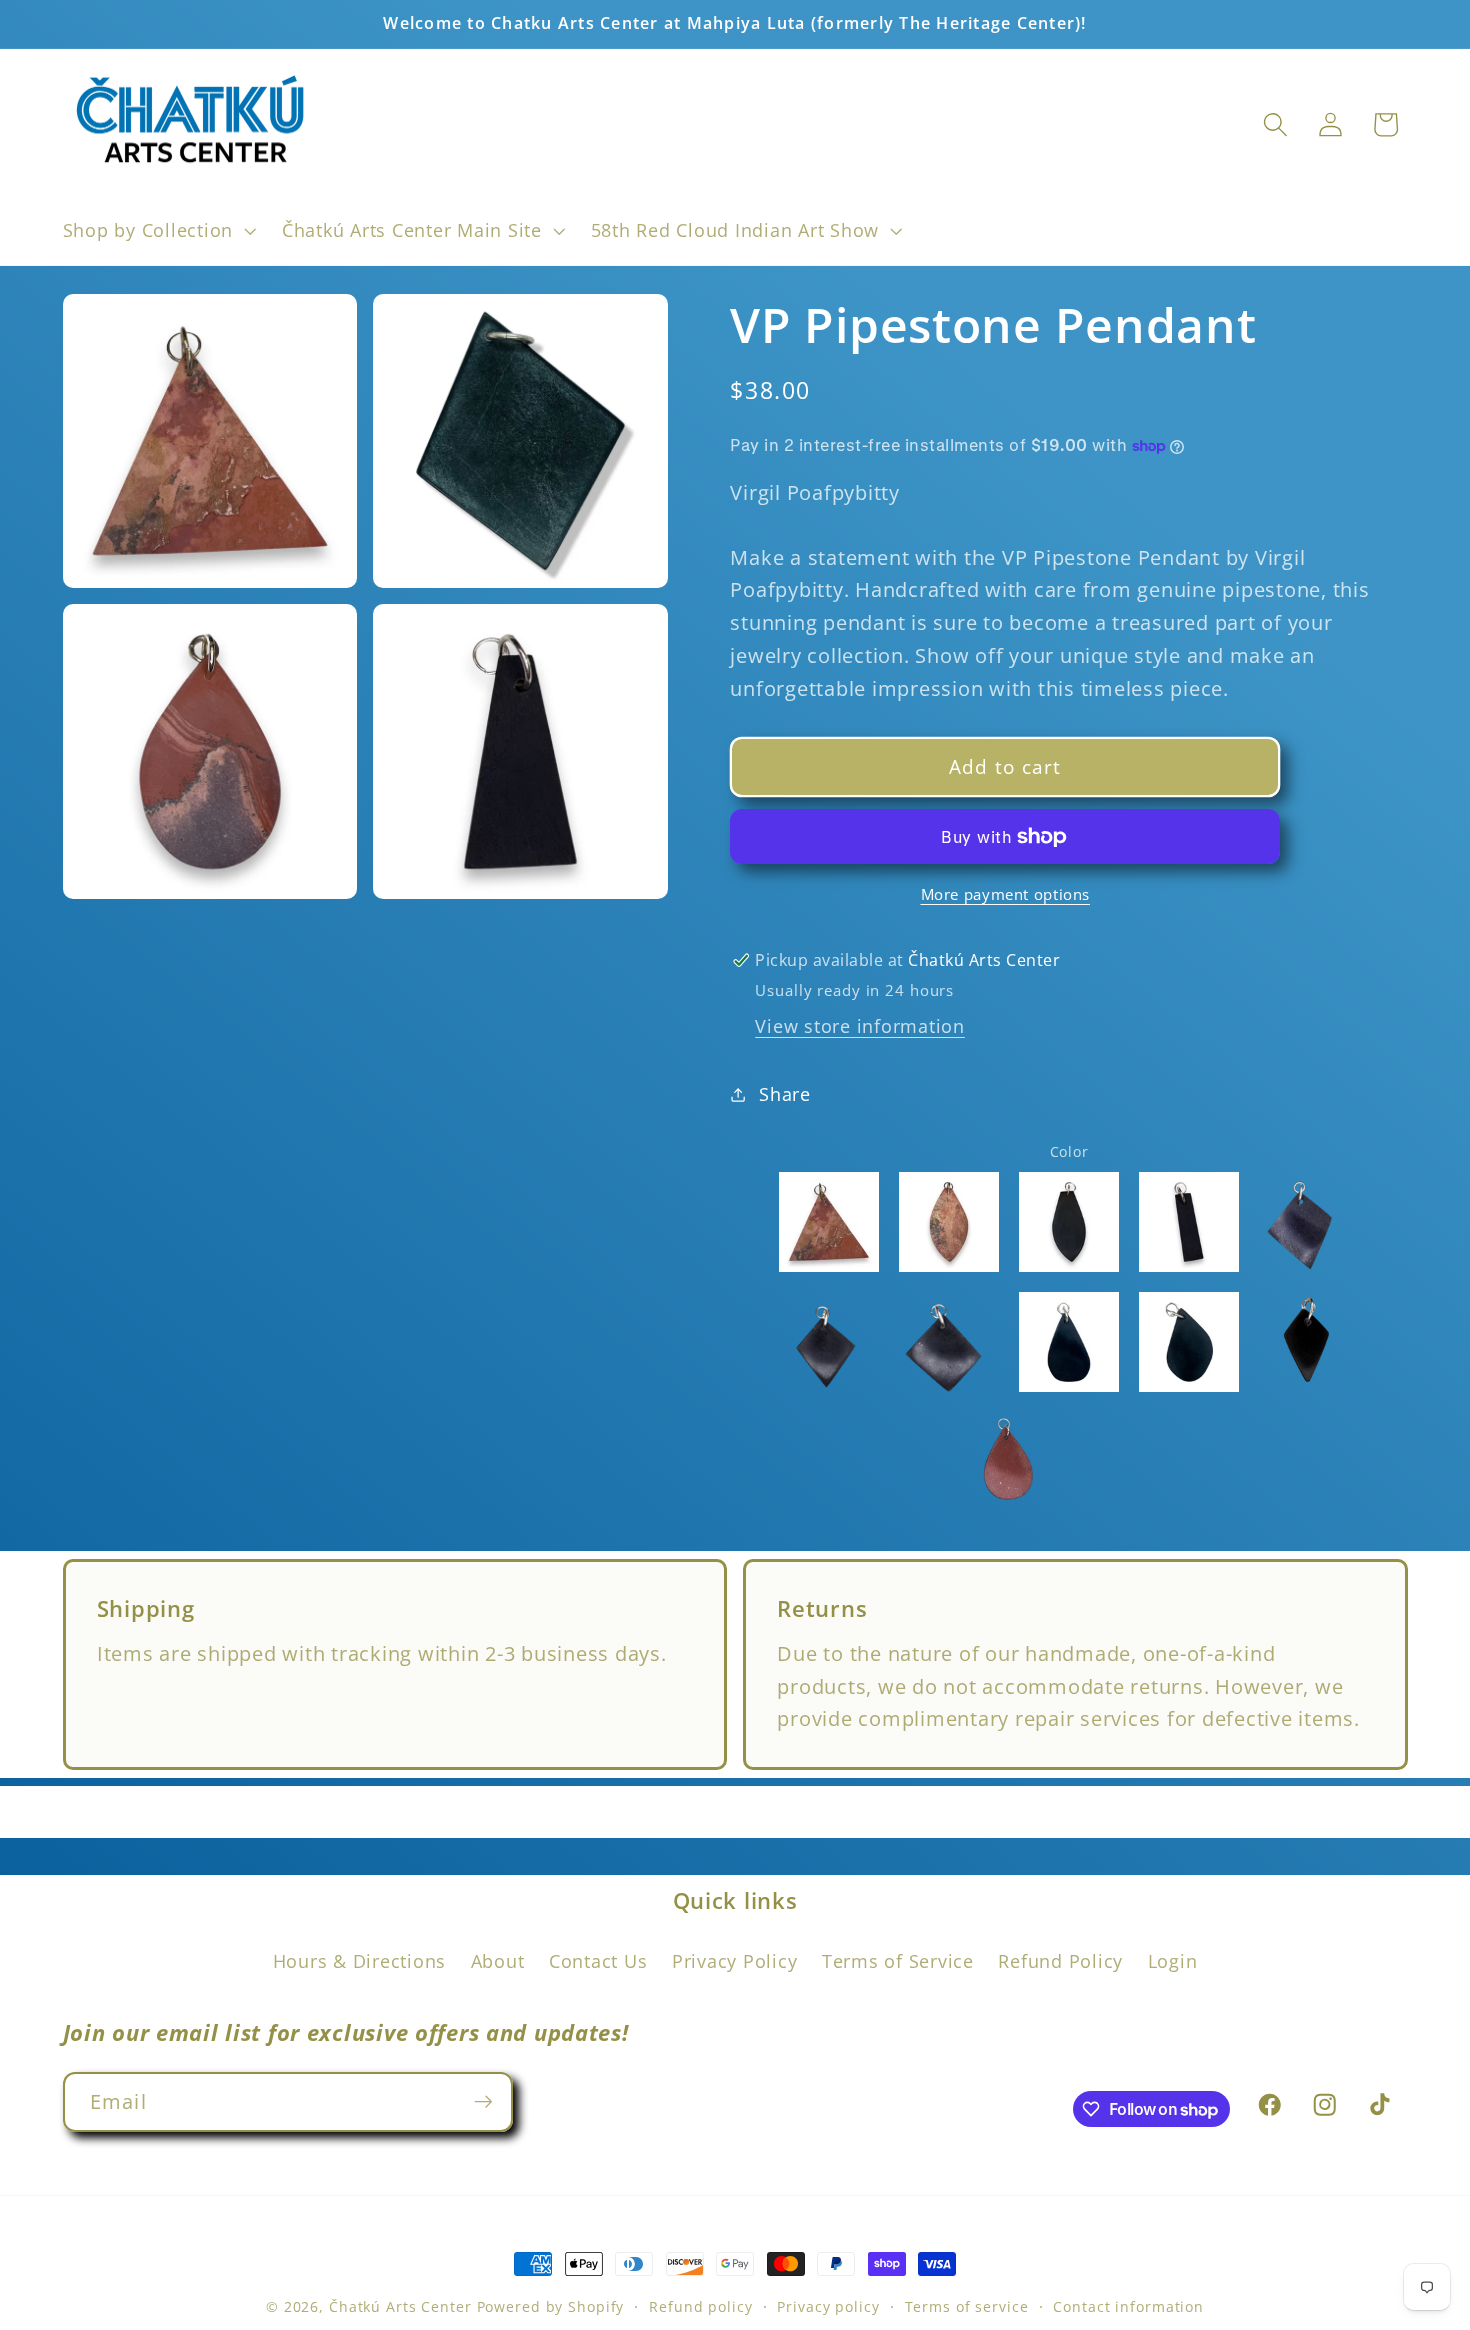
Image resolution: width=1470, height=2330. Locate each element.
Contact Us (598, 1960)
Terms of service (967, 2306)
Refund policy (700, 2306)
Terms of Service (898, 1960)
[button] (157, 231)
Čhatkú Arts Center (400, 2306)
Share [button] (785, 1094)
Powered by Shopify (551, 2306)
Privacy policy (828, 2306)
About (498, 1960)
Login (1173, 1960)
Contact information (1128, 2306)
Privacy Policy (735, 1960)
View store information (860, 1026)
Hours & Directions (360, 1960)
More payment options (1006, 894)
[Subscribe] (483, 2102)
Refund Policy (1060, 1960)
